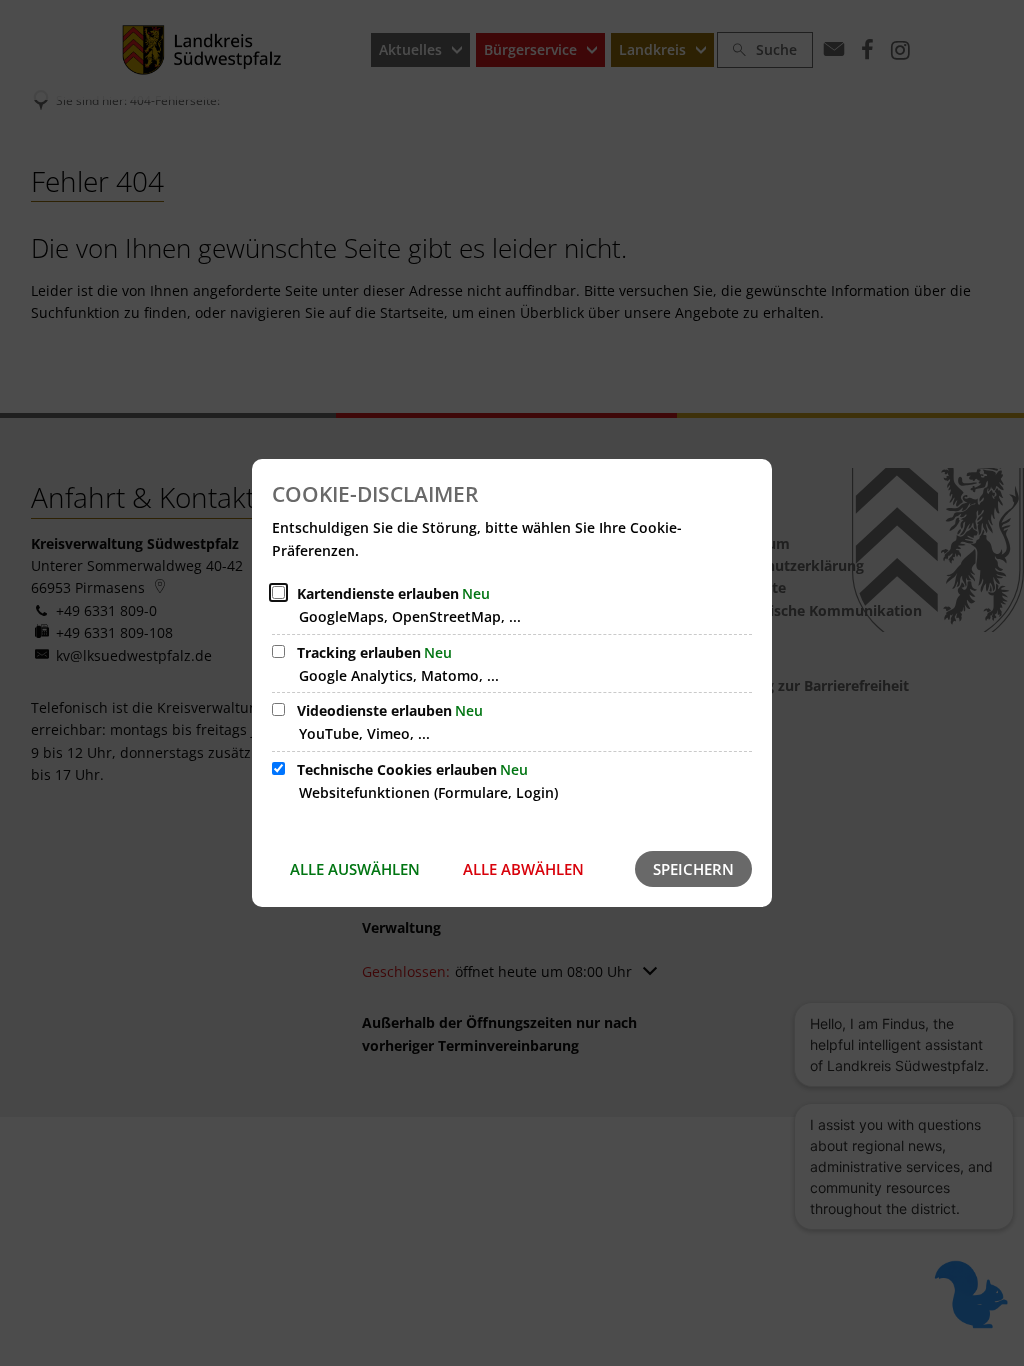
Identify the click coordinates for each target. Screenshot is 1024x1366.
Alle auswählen (355, 869)
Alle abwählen (523, 869)
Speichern (693, 869)
